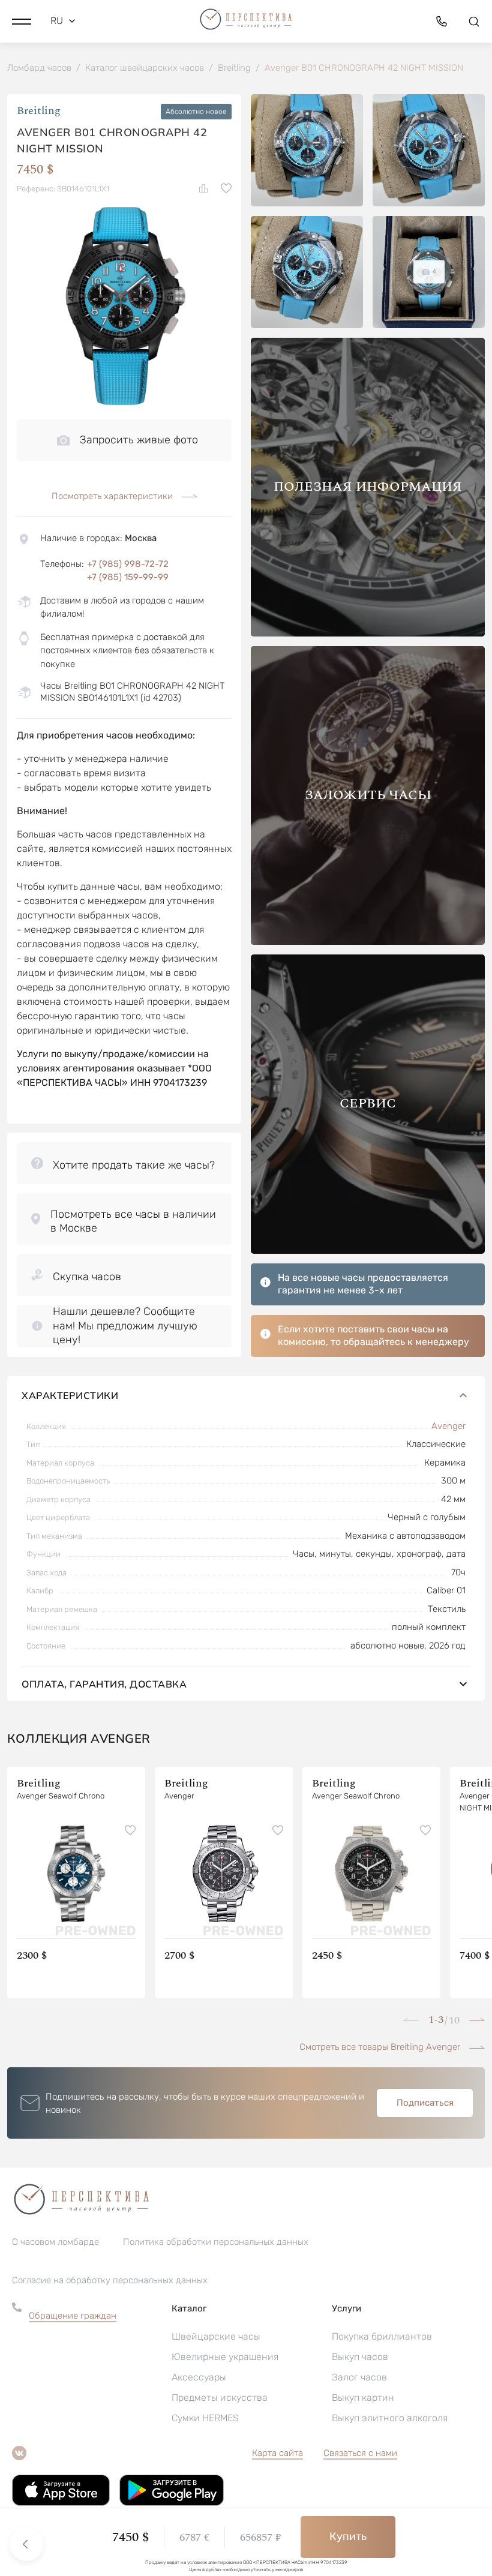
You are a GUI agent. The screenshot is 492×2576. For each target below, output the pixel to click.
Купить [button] (348, 2536)
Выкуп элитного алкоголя (390, 2418)
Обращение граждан (73, 2316)
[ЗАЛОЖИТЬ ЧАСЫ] (368, 942)
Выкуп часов (360, 2357)
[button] (22, 21)
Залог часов (359, 2377)
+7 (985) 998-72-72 (128, 564)
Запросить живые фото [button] (139, 440)
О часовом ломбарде (55, 2242)
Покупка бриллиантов (382, 2336)
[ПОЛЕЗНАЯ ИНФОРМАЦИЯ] (368, 633)
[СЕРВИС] (368, 1251)
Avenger (448, 1426)
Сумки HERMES (205, 2418)
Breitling (39, 111)
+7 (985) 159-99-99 (128, 577)
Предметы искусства (220, 2398)
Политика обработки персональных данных (216, 2242)
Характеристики (70, 1395)
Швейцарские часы (216, 2336)
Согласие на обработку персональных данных (110, 2280)
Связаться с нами (360, 2453)
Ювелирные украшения (225, 2357)
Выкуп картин (363, 2398)
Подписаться (425, 2103)
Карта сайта (277, 2453)
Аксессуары (199, 2377)
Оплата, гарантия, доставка (104, 1684)
